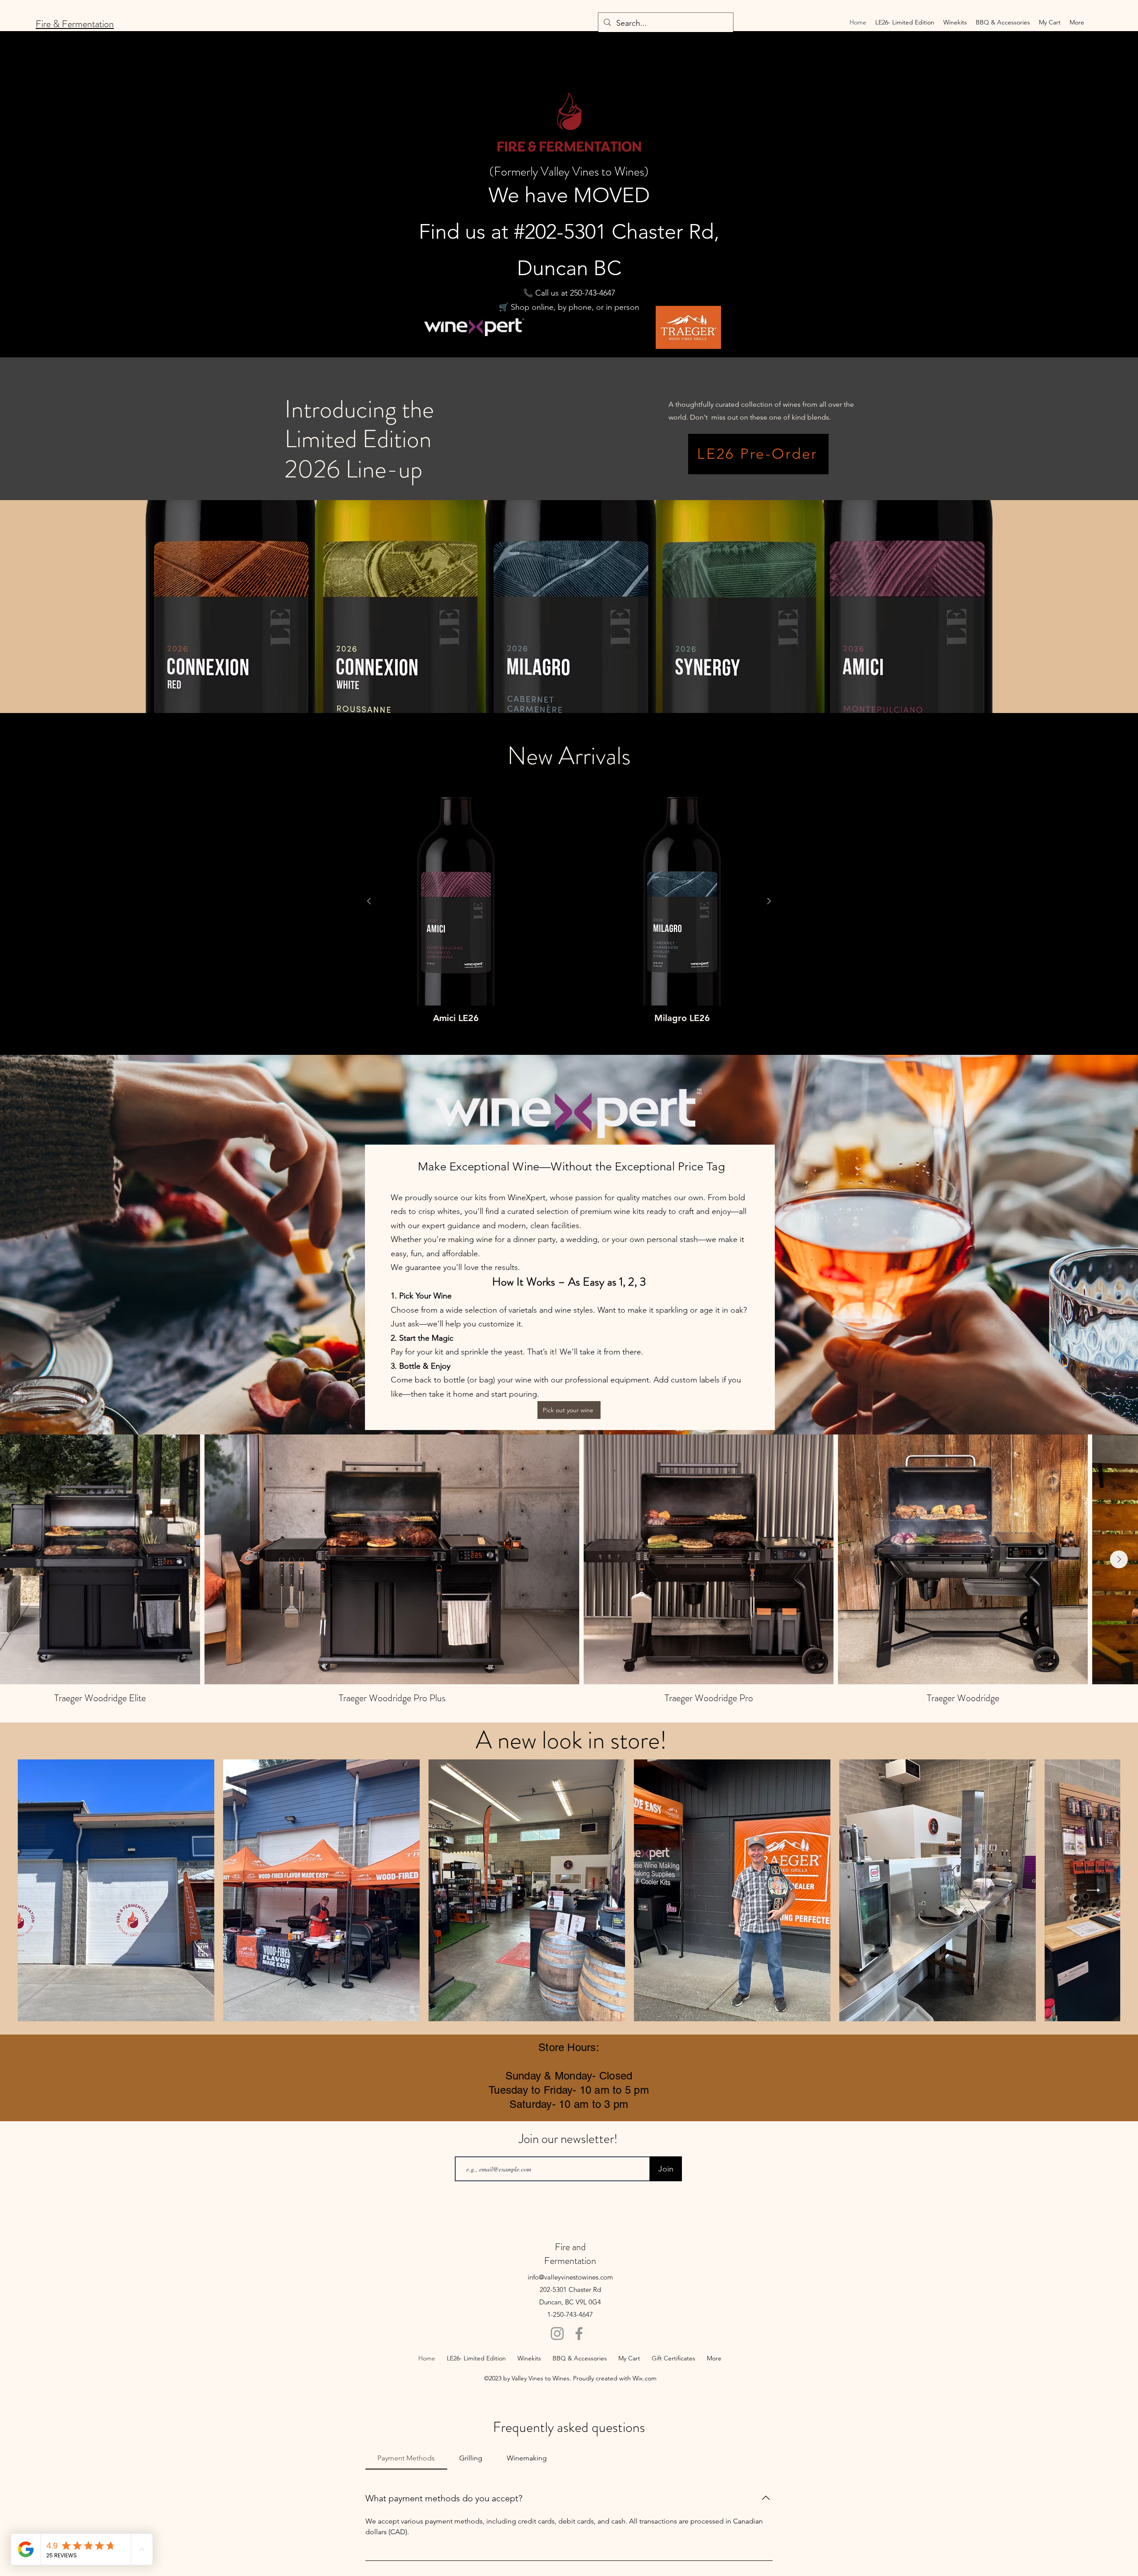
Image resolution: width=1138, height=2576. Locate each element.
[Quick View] (456, 901)
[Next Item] (1119, 1559)
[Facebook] (579, 2334)
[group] (569, 910)
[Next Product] (769, 901)
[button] (955, 22)
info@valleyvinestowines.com (570, 2277)
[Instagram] (557, 2334)
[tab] (406, 2458)
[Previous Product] (369, 901)
